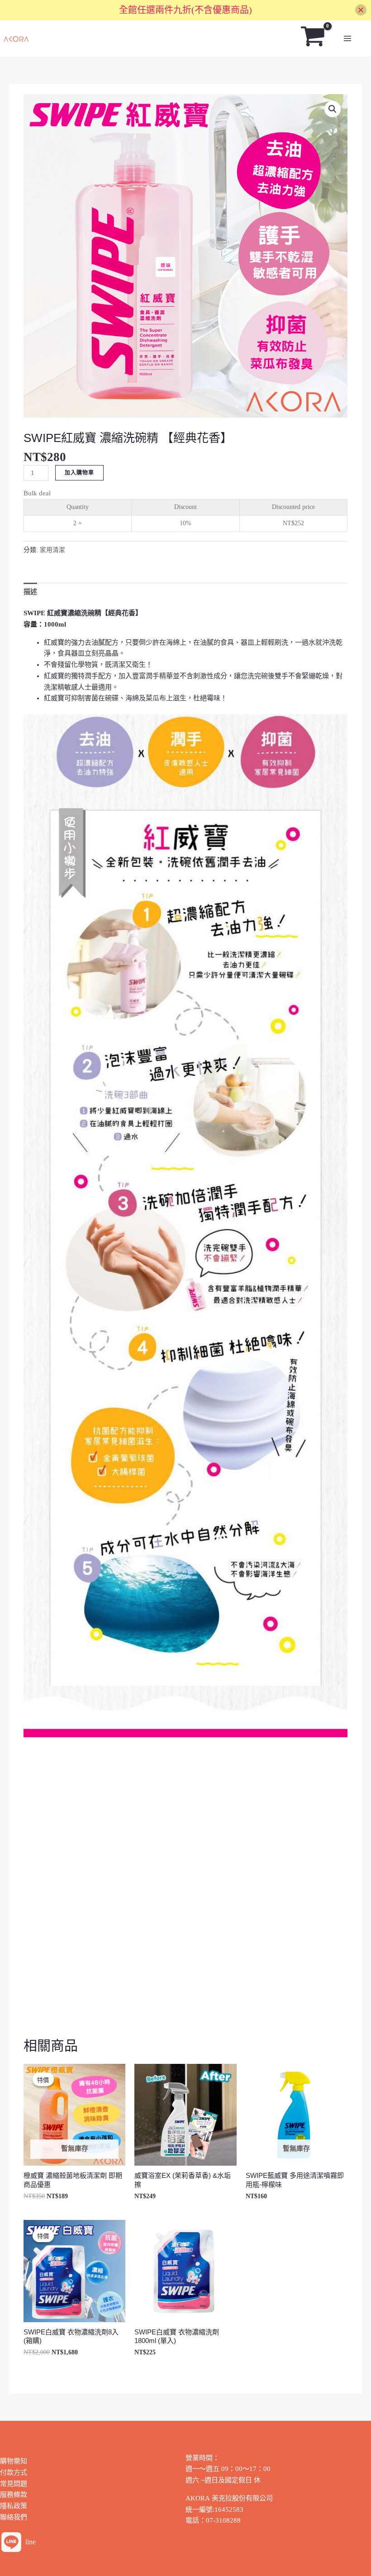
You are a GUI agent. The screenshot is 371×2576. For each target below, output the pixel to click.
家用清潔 (52, 550)
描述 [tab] (30, 592)
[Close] (361, 10)
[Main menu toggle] (347, 39)
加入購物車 (79, 473)
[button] (333, 109)
